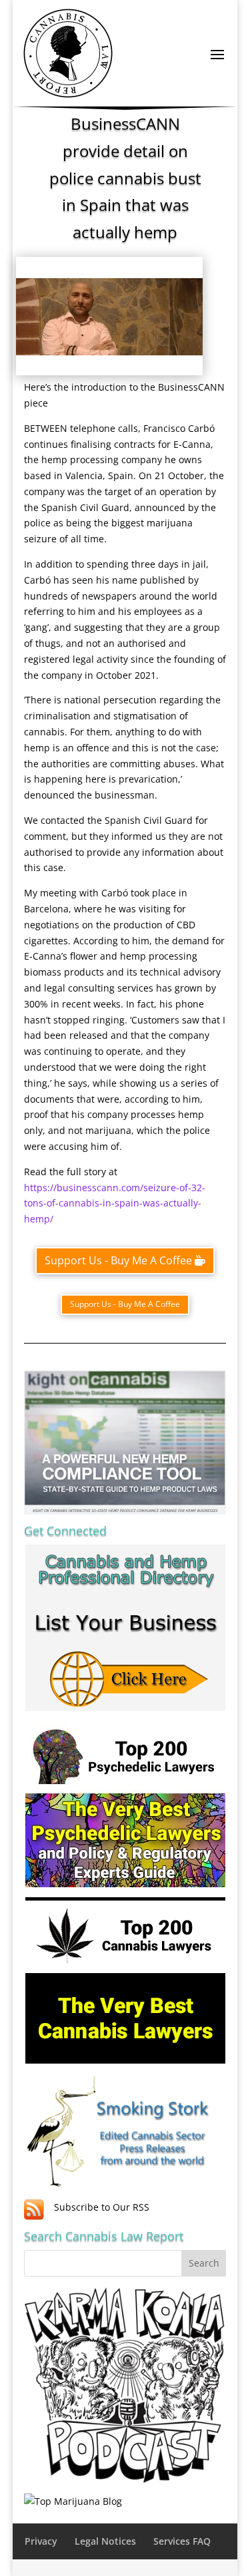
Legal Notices (105, 2541)
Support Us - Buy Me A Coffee (118, 1260)
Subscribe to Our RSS (102, 2207)
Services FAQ (182, 2541)
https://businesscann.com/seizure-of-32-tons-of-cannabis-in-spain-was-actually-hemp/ (115, 1203)
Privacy (41, 2541)
